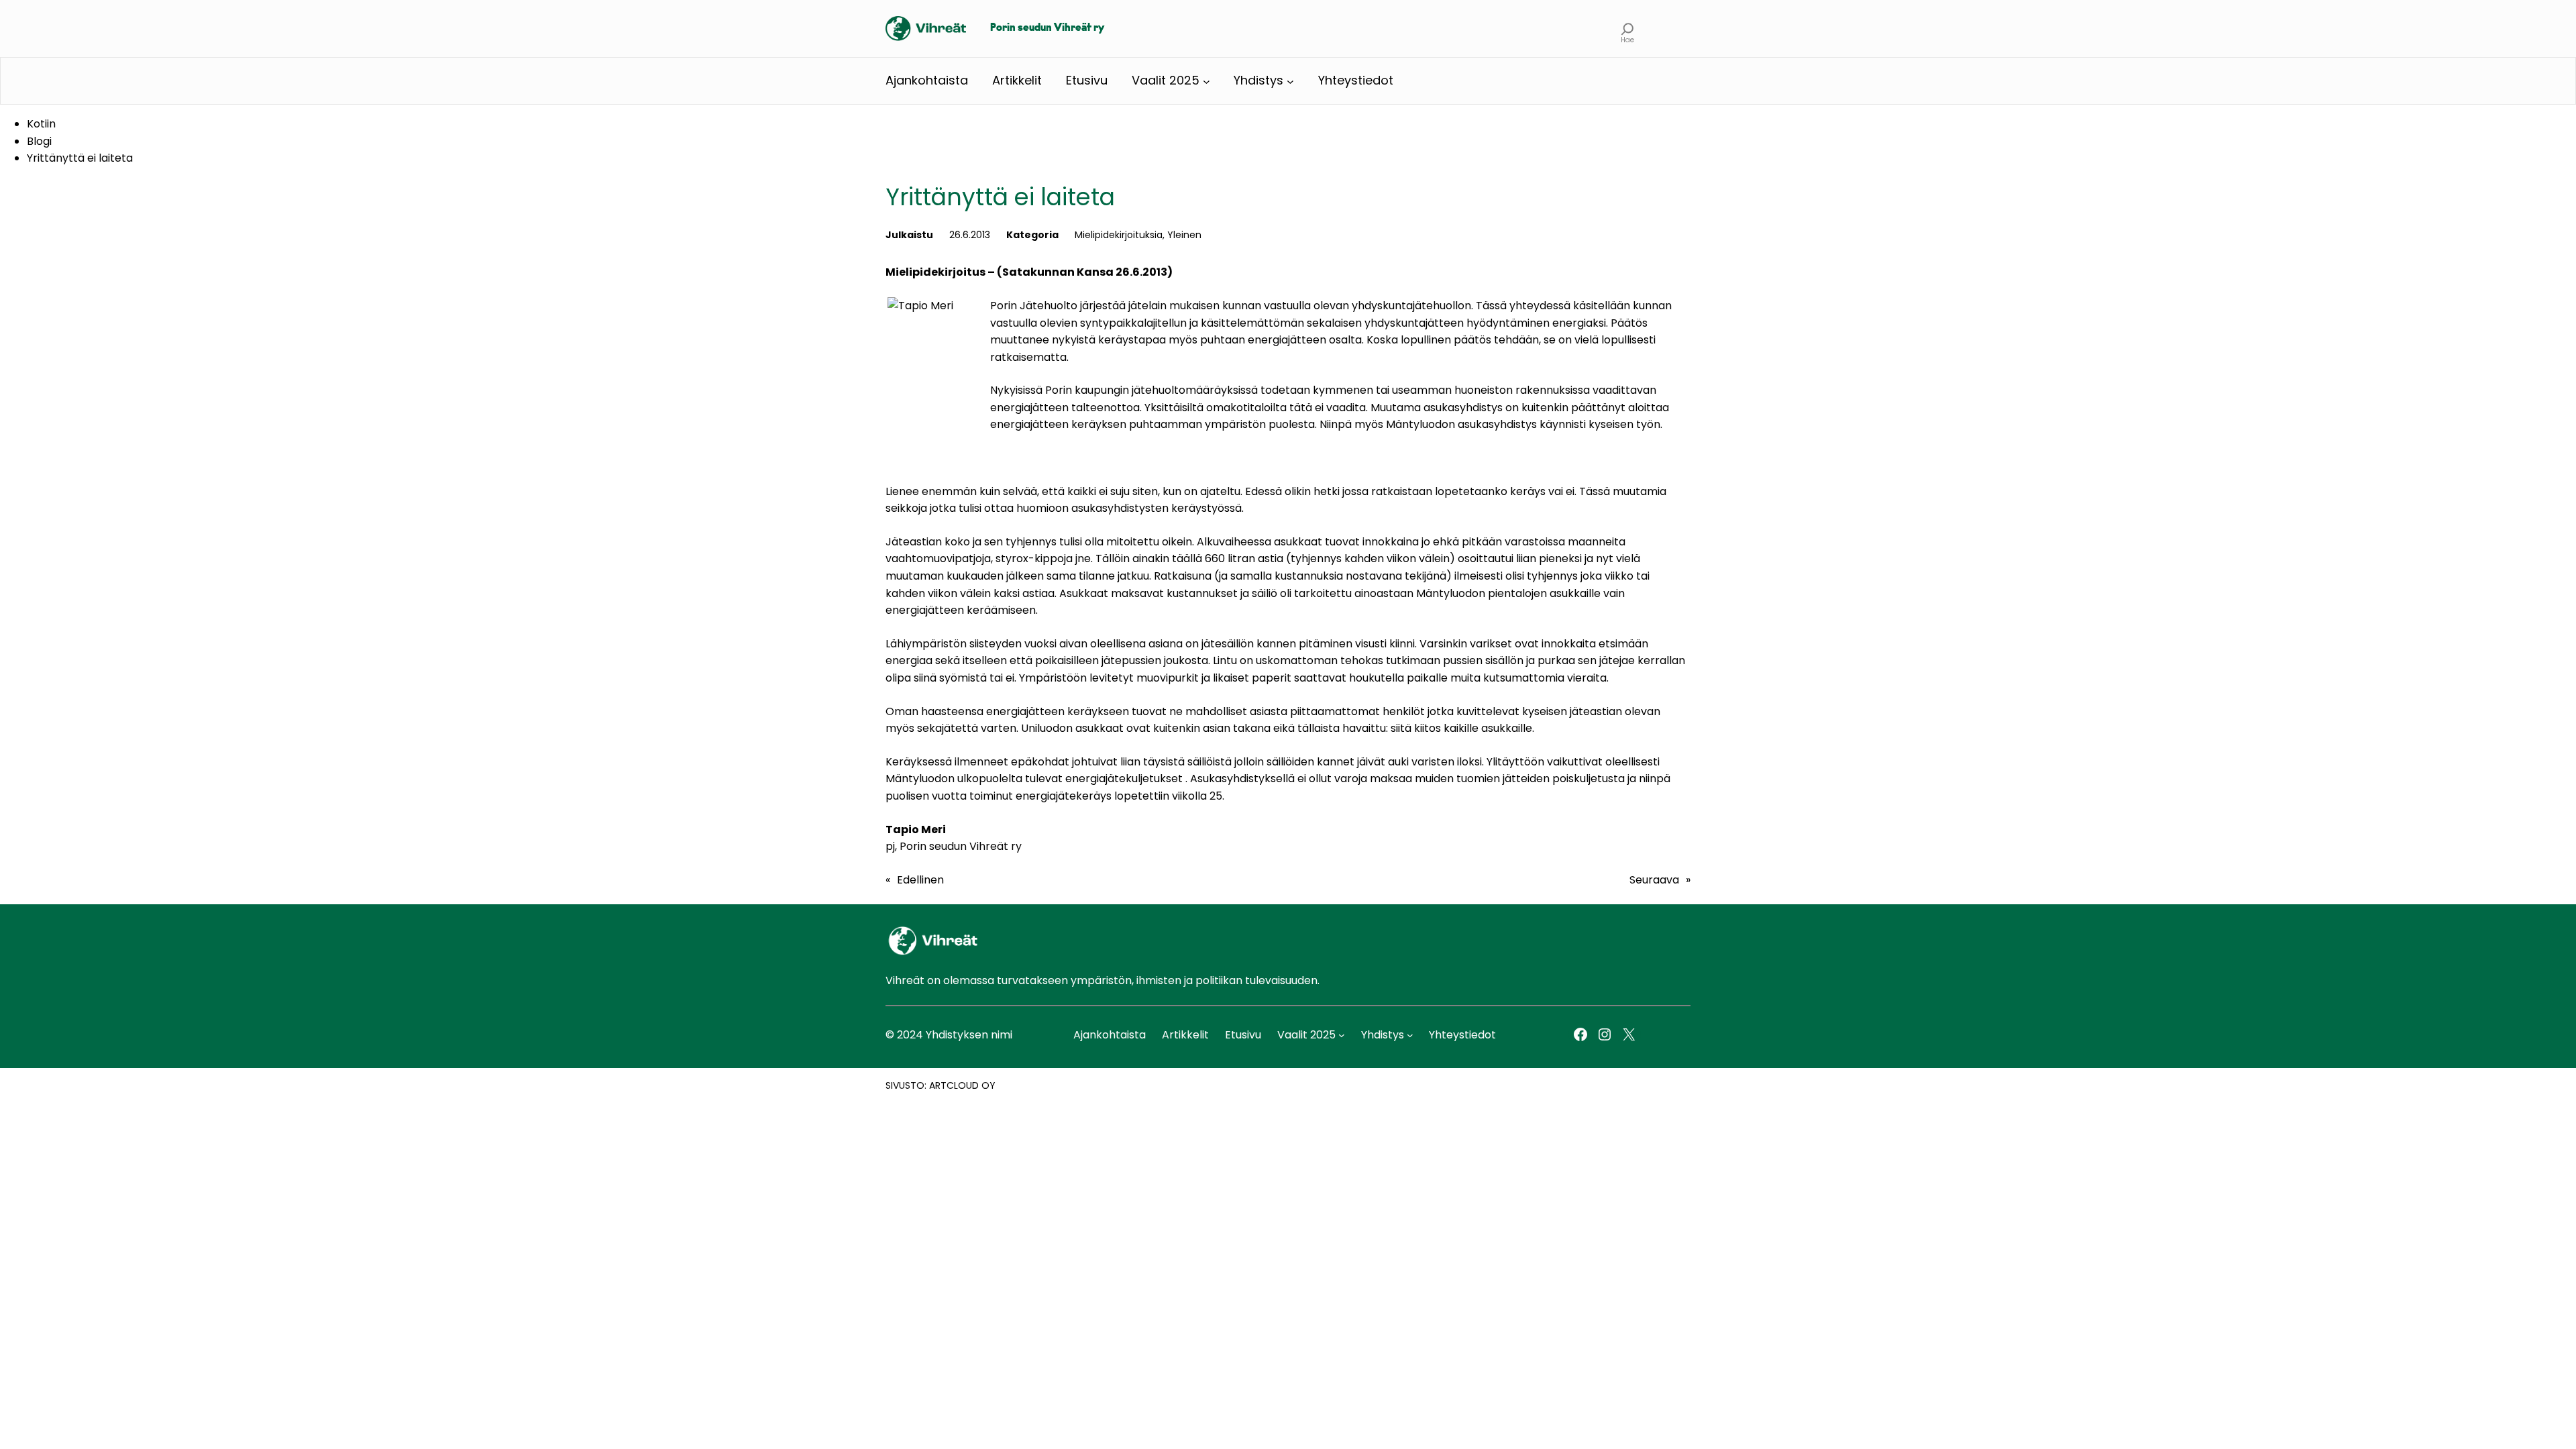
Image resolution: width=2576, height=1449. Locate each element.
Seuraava (1654, 880)
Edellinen (920, 880)
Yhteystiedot (1356, 80)
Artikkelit (1017, 80)
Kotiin (41, 124)
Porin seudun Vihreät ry (1047, 28)
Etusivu (1087, 80)
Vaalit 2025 (1166, 80)
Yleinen (1184, 235)
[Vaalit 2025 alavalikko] (1206, 81)
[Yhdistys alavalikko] (1290, 81)
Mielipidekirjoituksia (1119, 235)
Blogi (39, 141)
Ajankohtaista (927, 80)
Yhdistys (1258, 80)
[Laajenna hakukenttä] (1628, 29)
